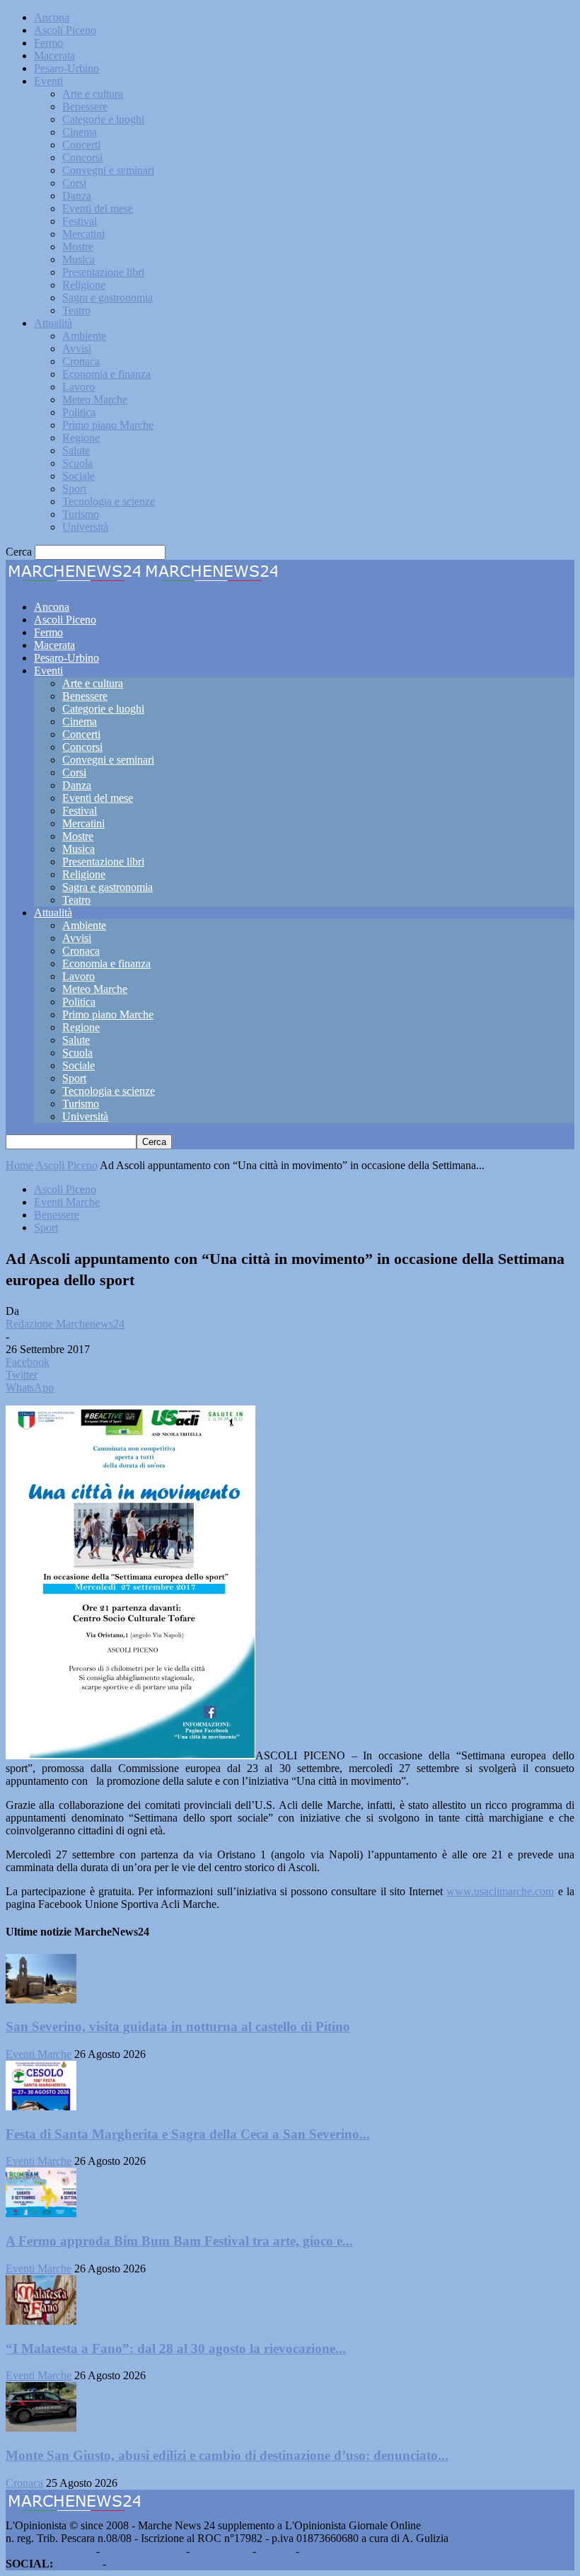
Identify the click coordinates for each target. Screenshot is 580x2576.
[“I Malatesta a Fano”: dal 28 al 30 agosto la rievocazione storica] (41, 2321)
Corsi (74, 183)
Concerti (81, 145)
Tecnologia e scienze (109, 501)
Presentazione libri (103, 272)
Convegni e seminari (108, 170)
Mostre (78, 247)
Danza (77, 196)
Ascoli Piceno (65, 30)
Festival (80, 221)
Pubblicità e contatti (50, 2551)
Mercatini (83, 234)
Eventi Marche (67, 1202)
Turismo (81, 514)
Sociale (79, 476)
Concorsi (82, 157)
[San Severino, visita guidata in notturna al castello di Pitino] (41, 2000)
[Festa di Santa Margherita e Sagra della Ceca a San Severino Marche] (41, 2106)
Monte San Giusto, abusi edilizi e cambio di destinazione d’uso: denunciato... (227, 2455)
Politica (79, 412)
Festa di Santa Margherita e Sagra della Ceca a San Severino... (188, 2134)
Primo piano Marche (108, 425)
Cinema (80, 132)
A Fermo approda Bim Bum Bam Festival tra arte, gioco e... (179, 2241)
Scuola (77, 463)
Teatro (76, 310)
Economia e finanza (106, 374)
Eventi (48, 81)
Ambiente (84, 336)
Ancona (52, 17)
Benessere (85, 107)
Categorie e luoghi (103, 119)
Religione (84, 285)
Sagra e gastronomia (108, 298)
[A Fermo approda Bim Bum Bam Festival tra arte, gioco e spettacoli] (41, 2213)
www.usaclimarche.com (500, 1891)
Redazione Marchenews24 (65, 1324)
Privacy (276, 2551)
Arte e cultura (93, 94)
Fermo (48, 43)
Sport (74, 489)
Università (85, 527)
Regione (81, 438)
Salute (76, 450)
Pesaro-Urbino (66, 68)
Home (19, 1165)
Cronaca (81, 361)
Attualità (53, 323)
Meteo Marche (95, 399)
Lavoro (79, 387)
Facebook (78, 2564)
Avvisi (77, 349)
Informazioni (221, 2551)
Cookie (318, 2551)
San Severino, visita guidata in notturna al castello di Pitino (178, 2026)
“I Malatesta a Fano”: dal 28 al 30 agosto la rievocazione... (176, 2348)
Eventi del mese (98, 208)
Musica (79, 259)
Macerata (54, 56)
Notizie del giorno (143, 2551)
